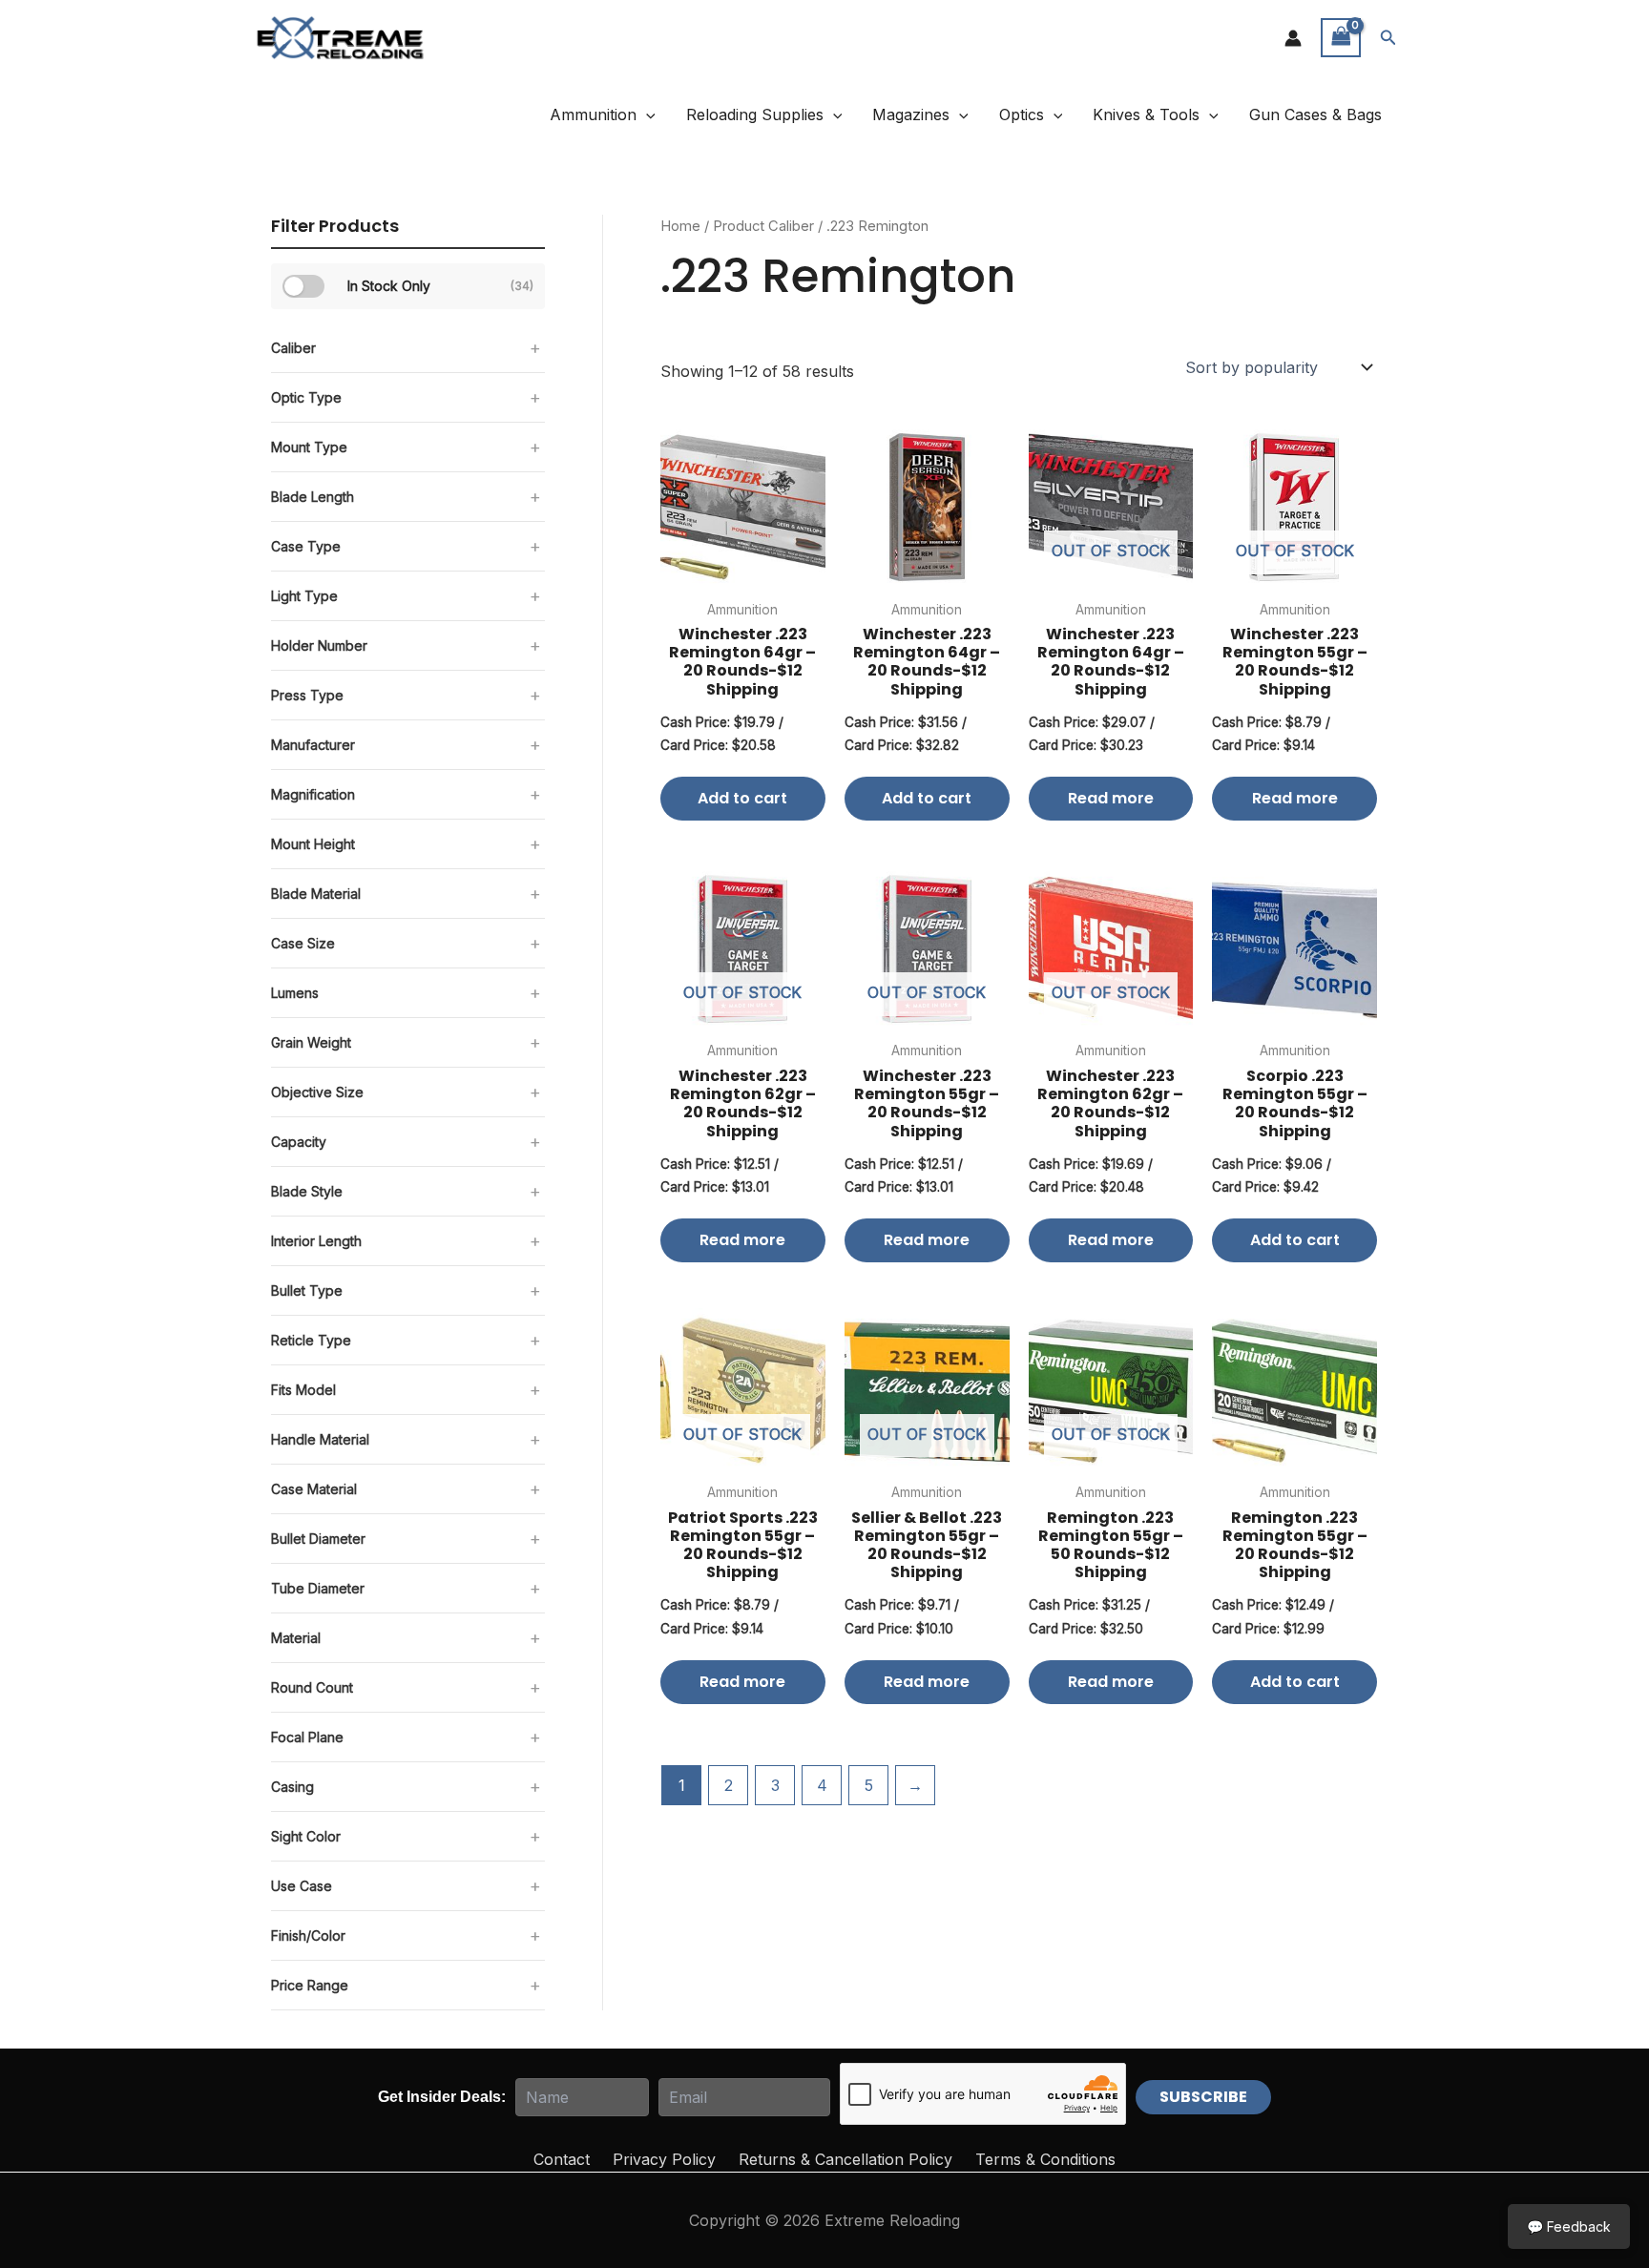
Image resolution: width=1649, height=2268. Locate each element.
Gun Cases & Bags (1315, 114)
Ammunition (593, 114)
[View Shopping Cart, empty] (1341, 38)
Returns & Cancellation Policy (845, 2159)
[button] (1388, 38)
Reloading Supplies (755, 114)
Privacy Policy (664, 2159)
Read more (1111, 798)
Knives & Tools (1146, 114)
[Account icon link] (1293, 38)
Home (680, 226)
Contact (562, 2159)
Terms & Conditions (1045, 2159)
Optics (1022, 114)
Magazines (911, 114)
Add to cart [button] (742, 798)
